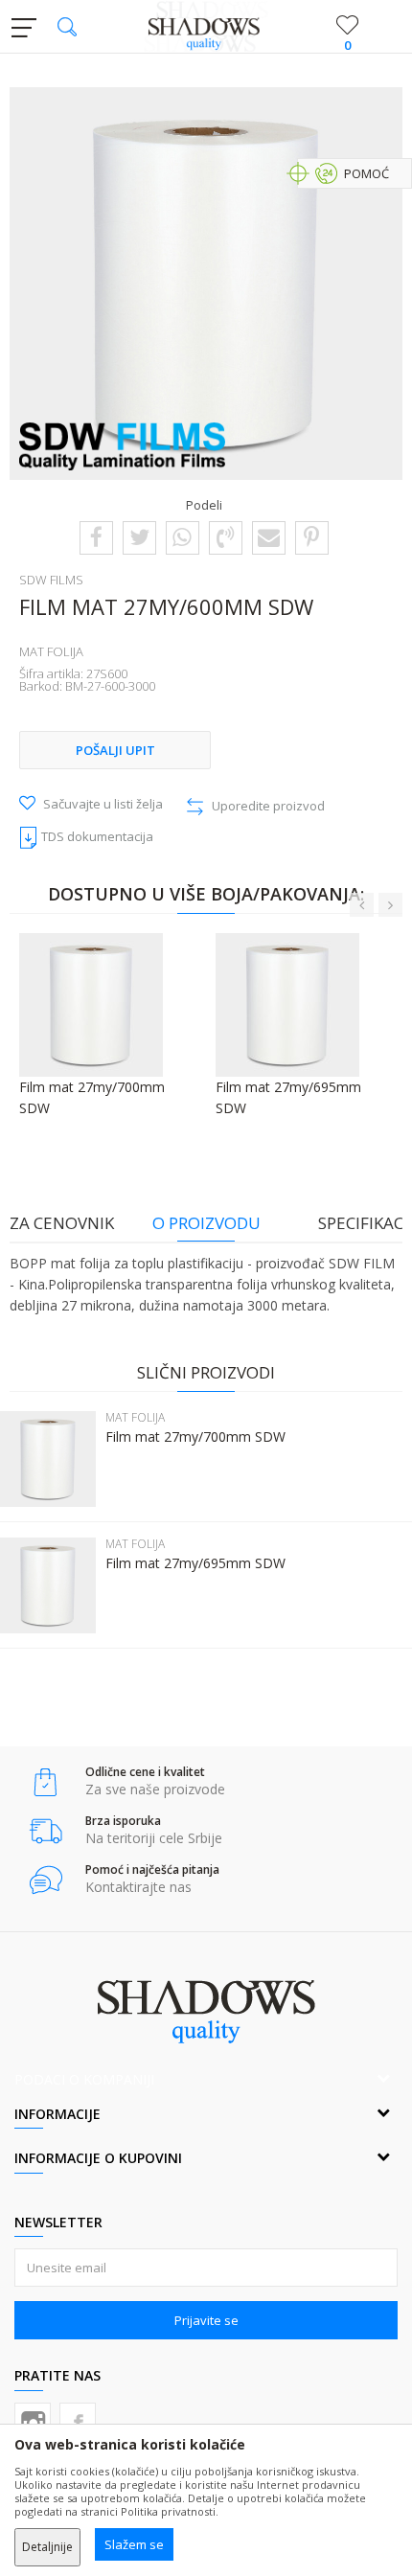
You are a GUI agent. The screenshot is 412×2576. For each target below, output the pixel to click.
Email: (57, 160)
